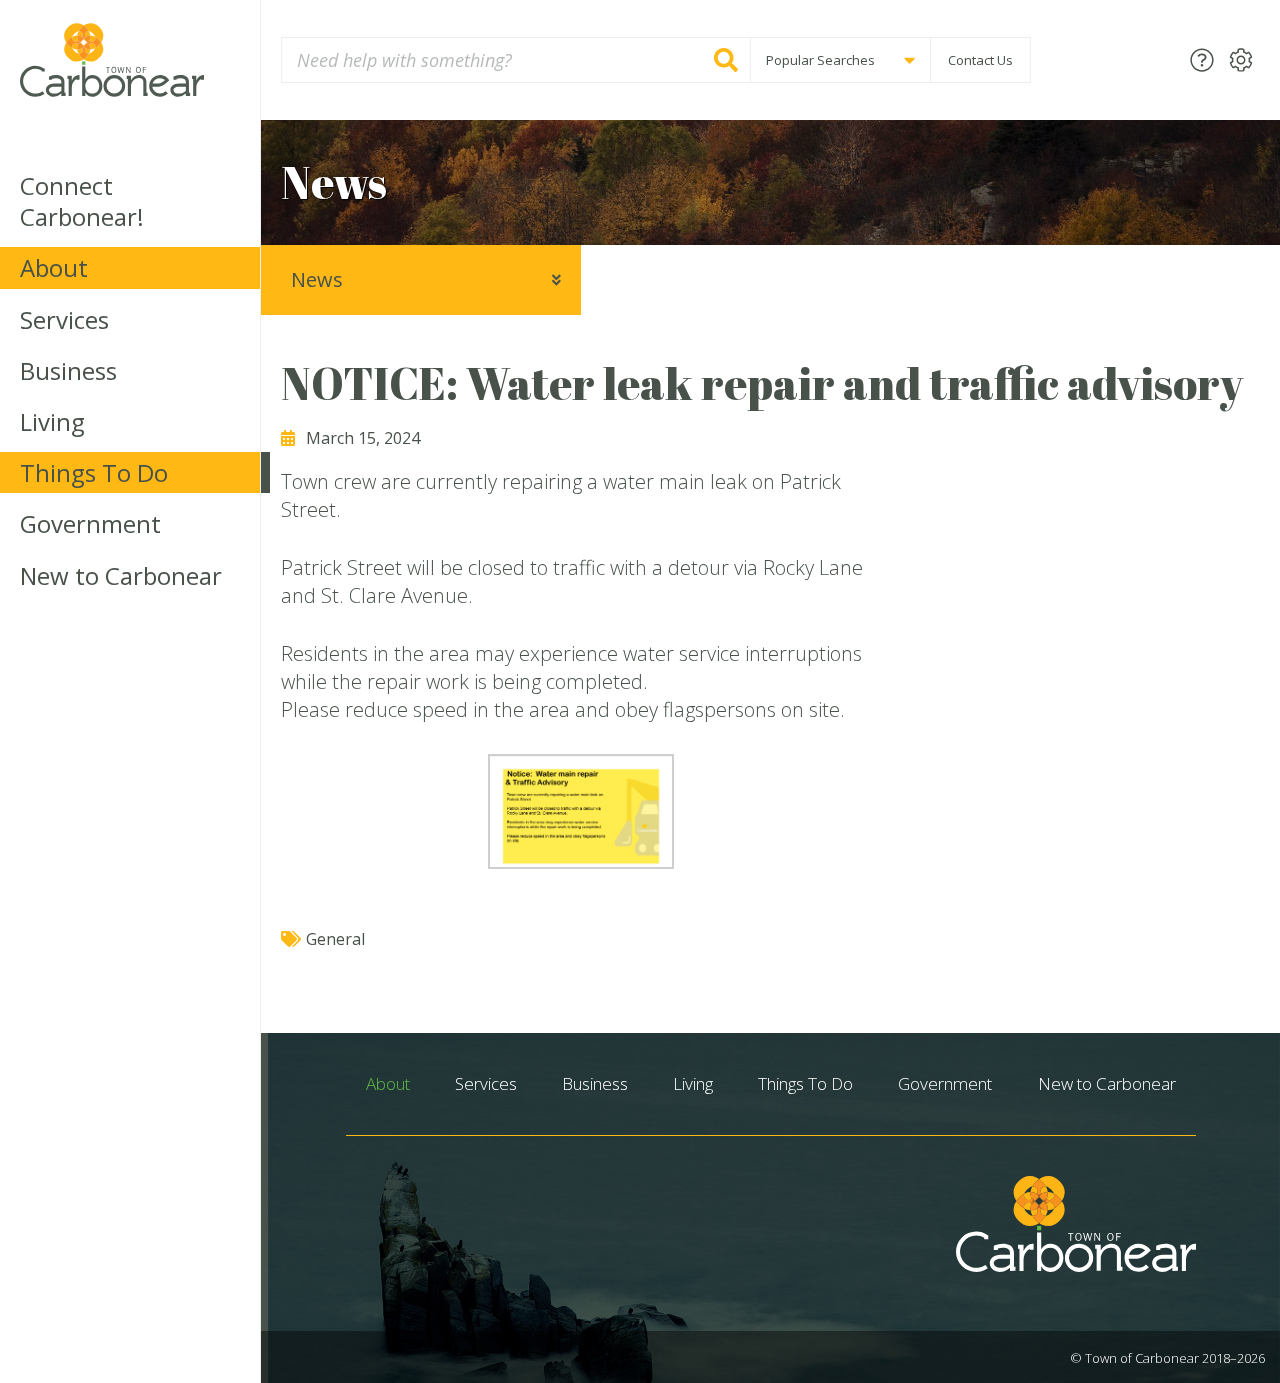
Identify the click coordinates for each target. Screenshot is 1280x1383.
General (335, 939)
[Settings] (1241, 59)
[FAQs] (1202, 59)
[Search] (726, 60)
